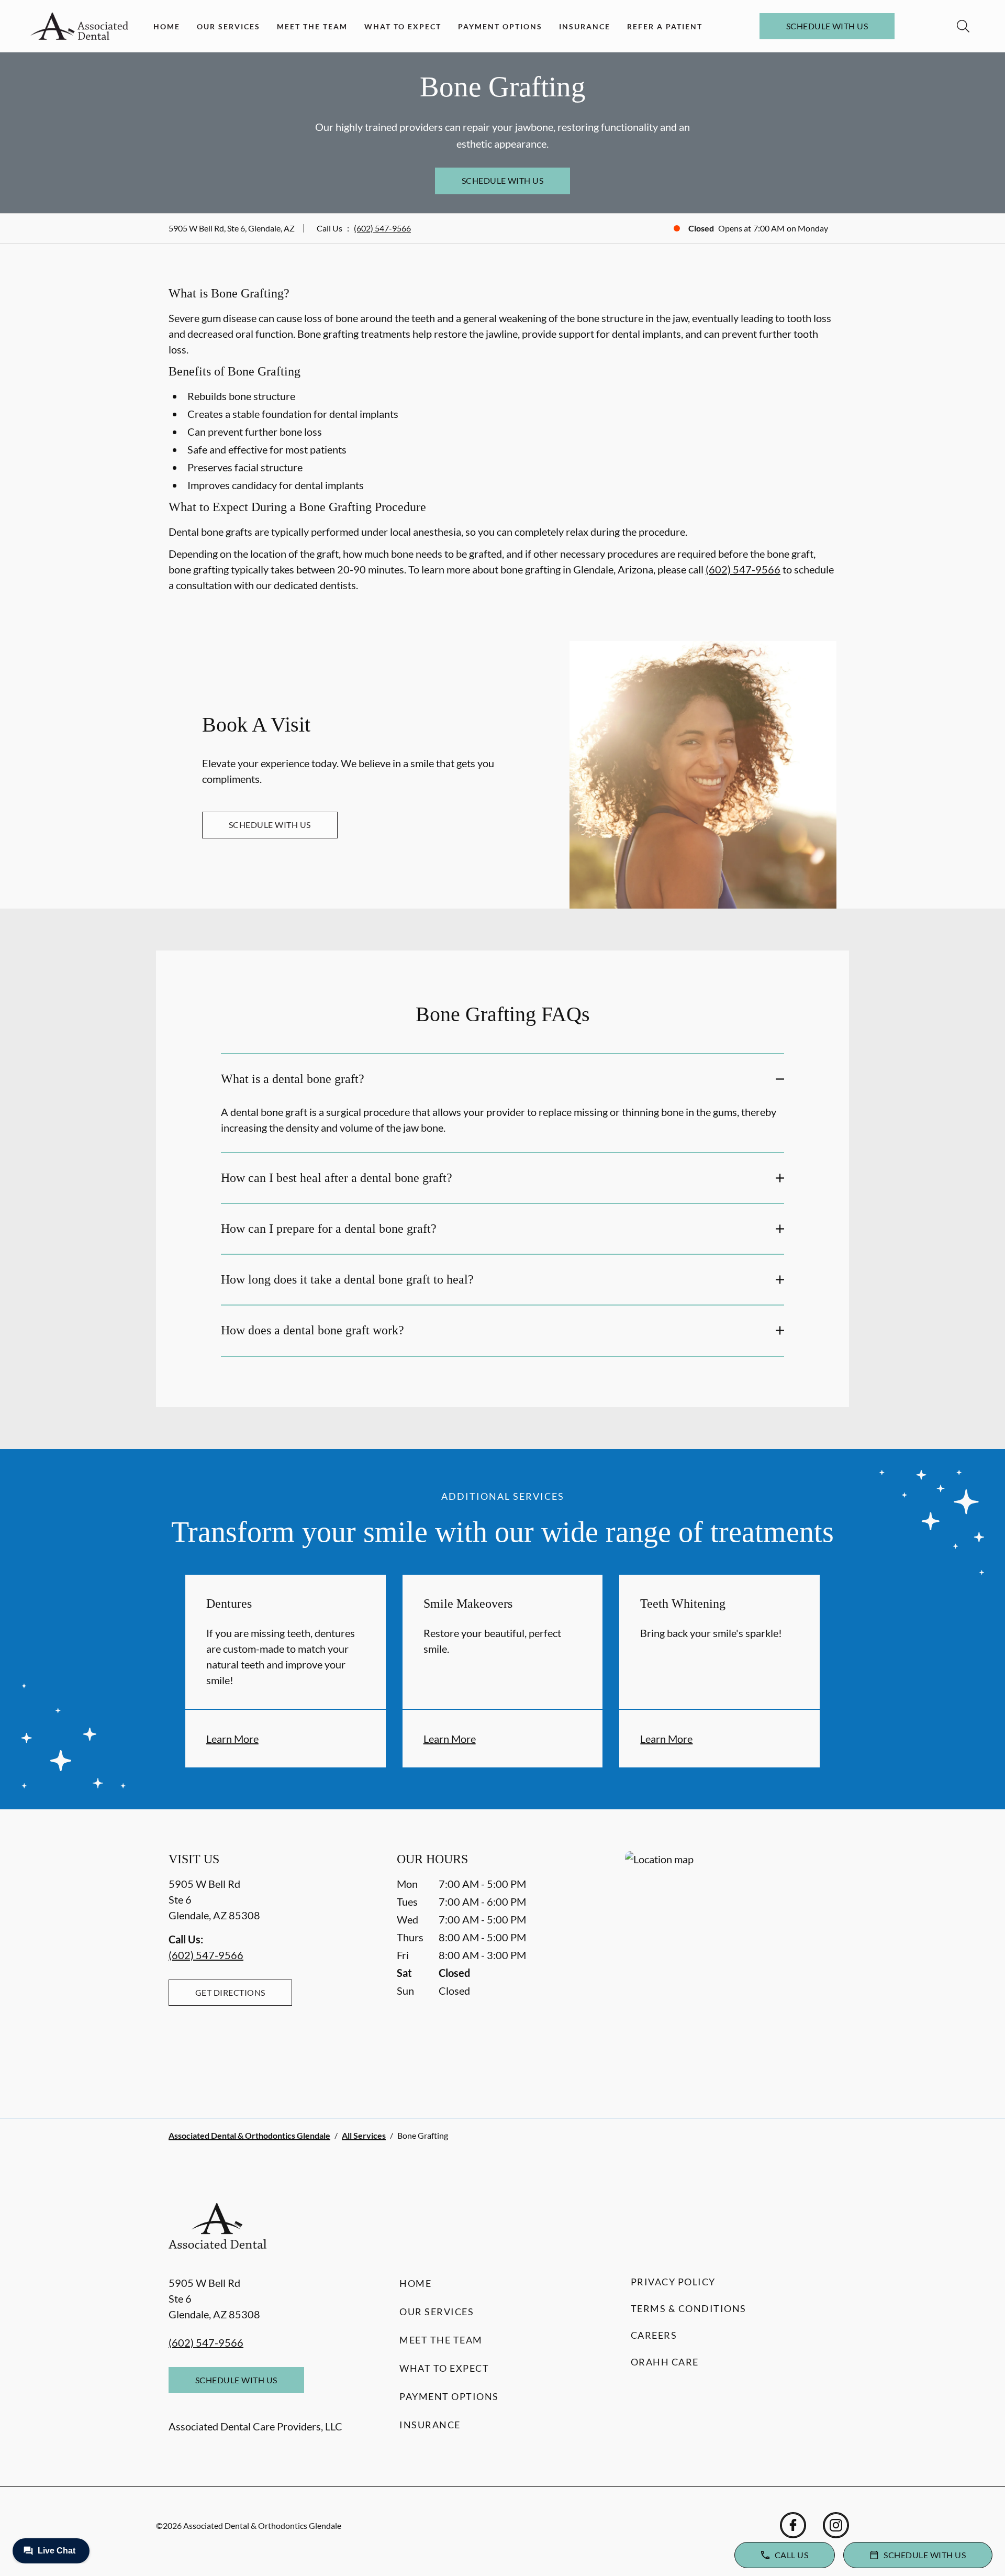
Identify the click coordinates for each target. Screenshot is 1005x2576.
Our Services (228, 26)
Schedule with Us (827, 26)
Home (167, 26)
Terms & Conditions (689, 2308)
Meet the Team (312, 26)
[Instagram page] (836, 2525)
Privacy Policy (673, 2282)
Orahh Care (665, 2362)
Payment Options (500, 26)
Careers (654, 2335)
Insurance (585, 26)
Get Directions (230, 1992)
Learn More (232, 1739)
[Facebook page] (793, 2525)
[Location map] (731, 1964)
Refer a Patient (665, 26)
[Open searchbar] (963, 26)
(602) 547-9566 (382, 228)
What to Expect (403, 26)
